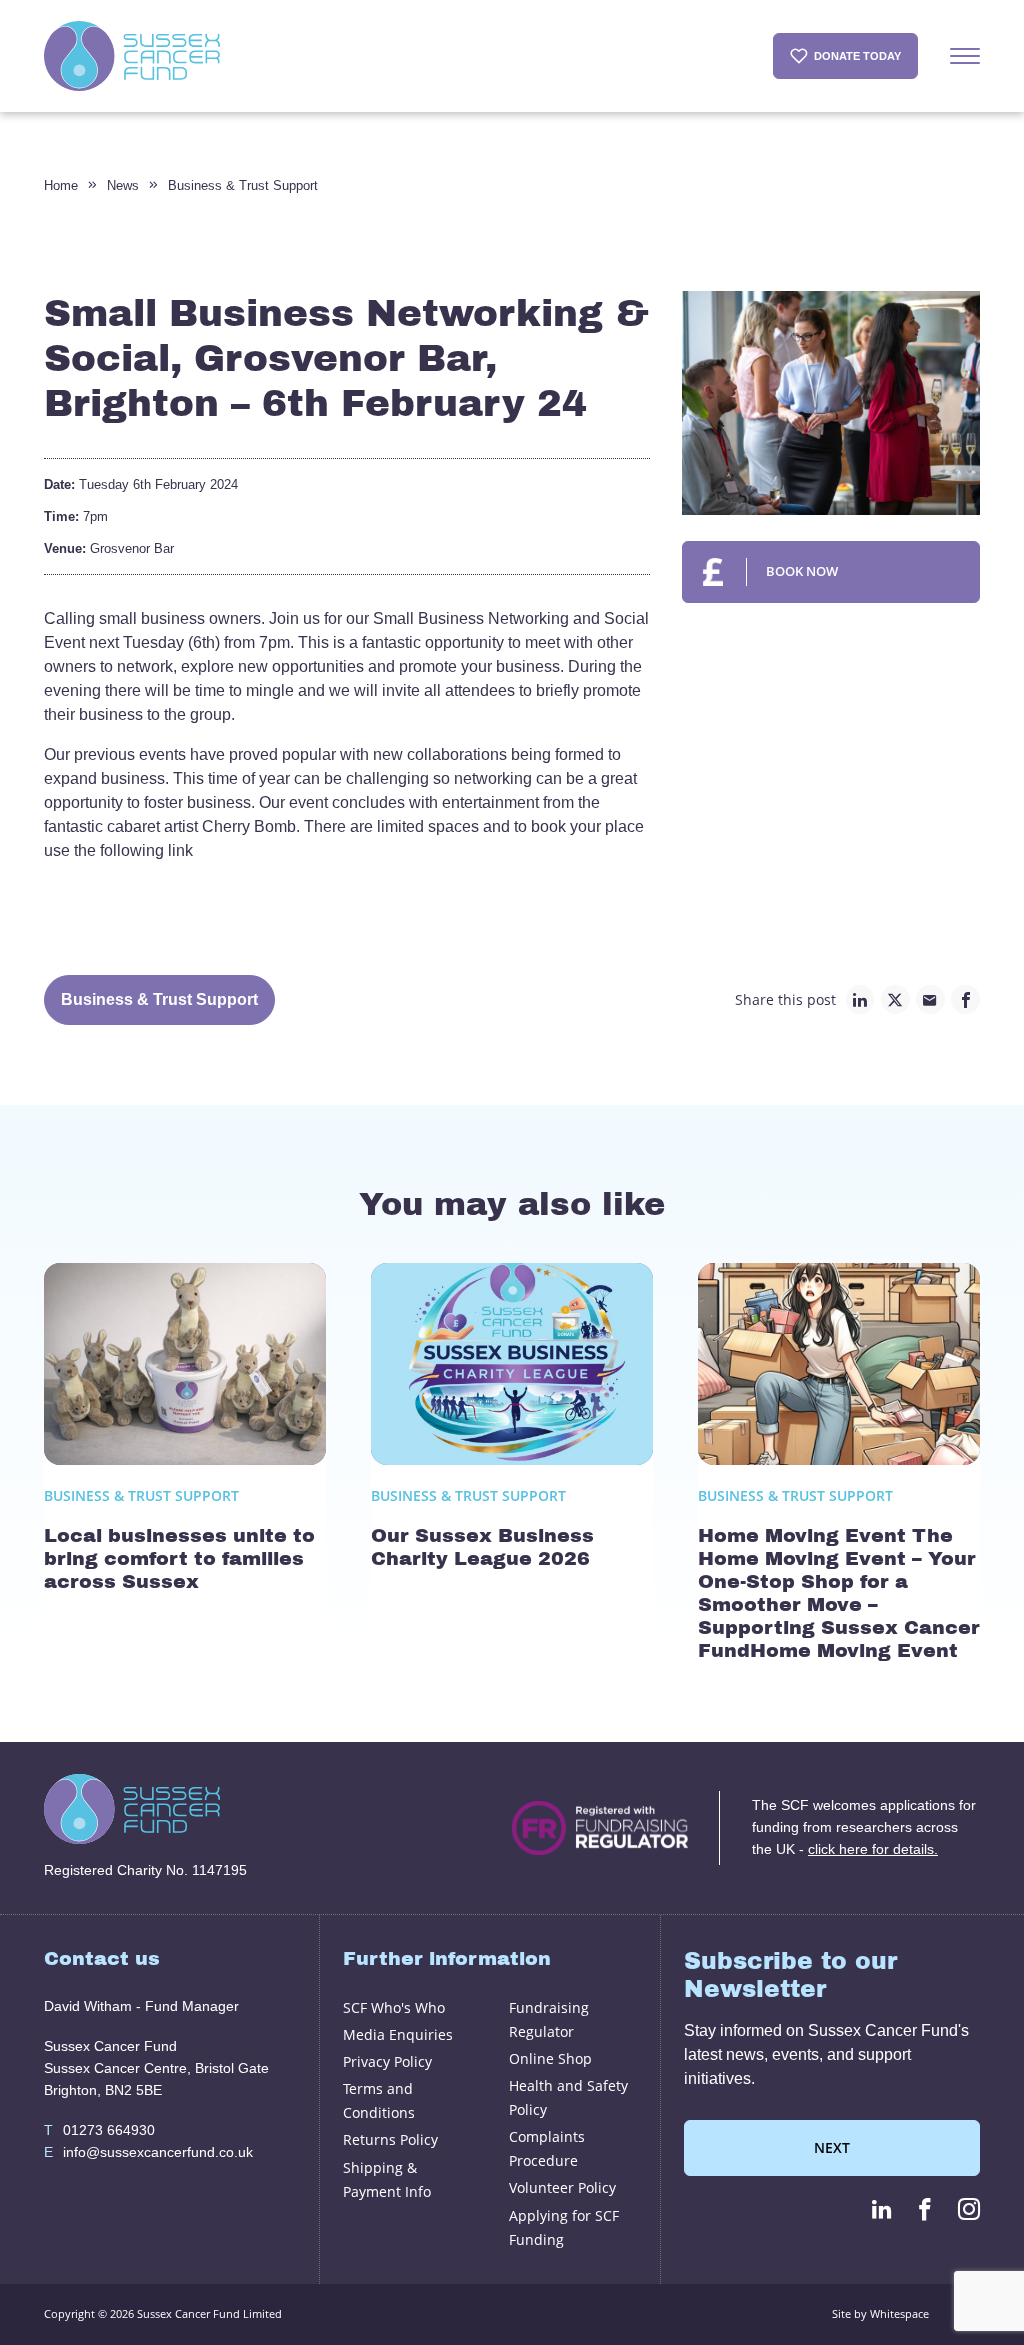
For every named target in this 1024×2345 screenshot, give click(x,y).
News (123, 185)
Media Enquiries (398, 2034)
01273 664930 (99, 2130)
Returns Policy (390, 2139)
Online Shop (550, 2058)
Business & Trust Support (243, 185)
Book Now (802, 571)
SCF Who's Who (394, 2007)
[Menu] (965, 56)
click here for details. (873, 1849)
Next (832, 2147)
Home (61, 185)
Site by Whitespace (880, 2313)
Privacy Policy (387, 2061)
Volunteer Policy (562, 2187)
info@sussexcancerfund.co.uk (148, 2152)
